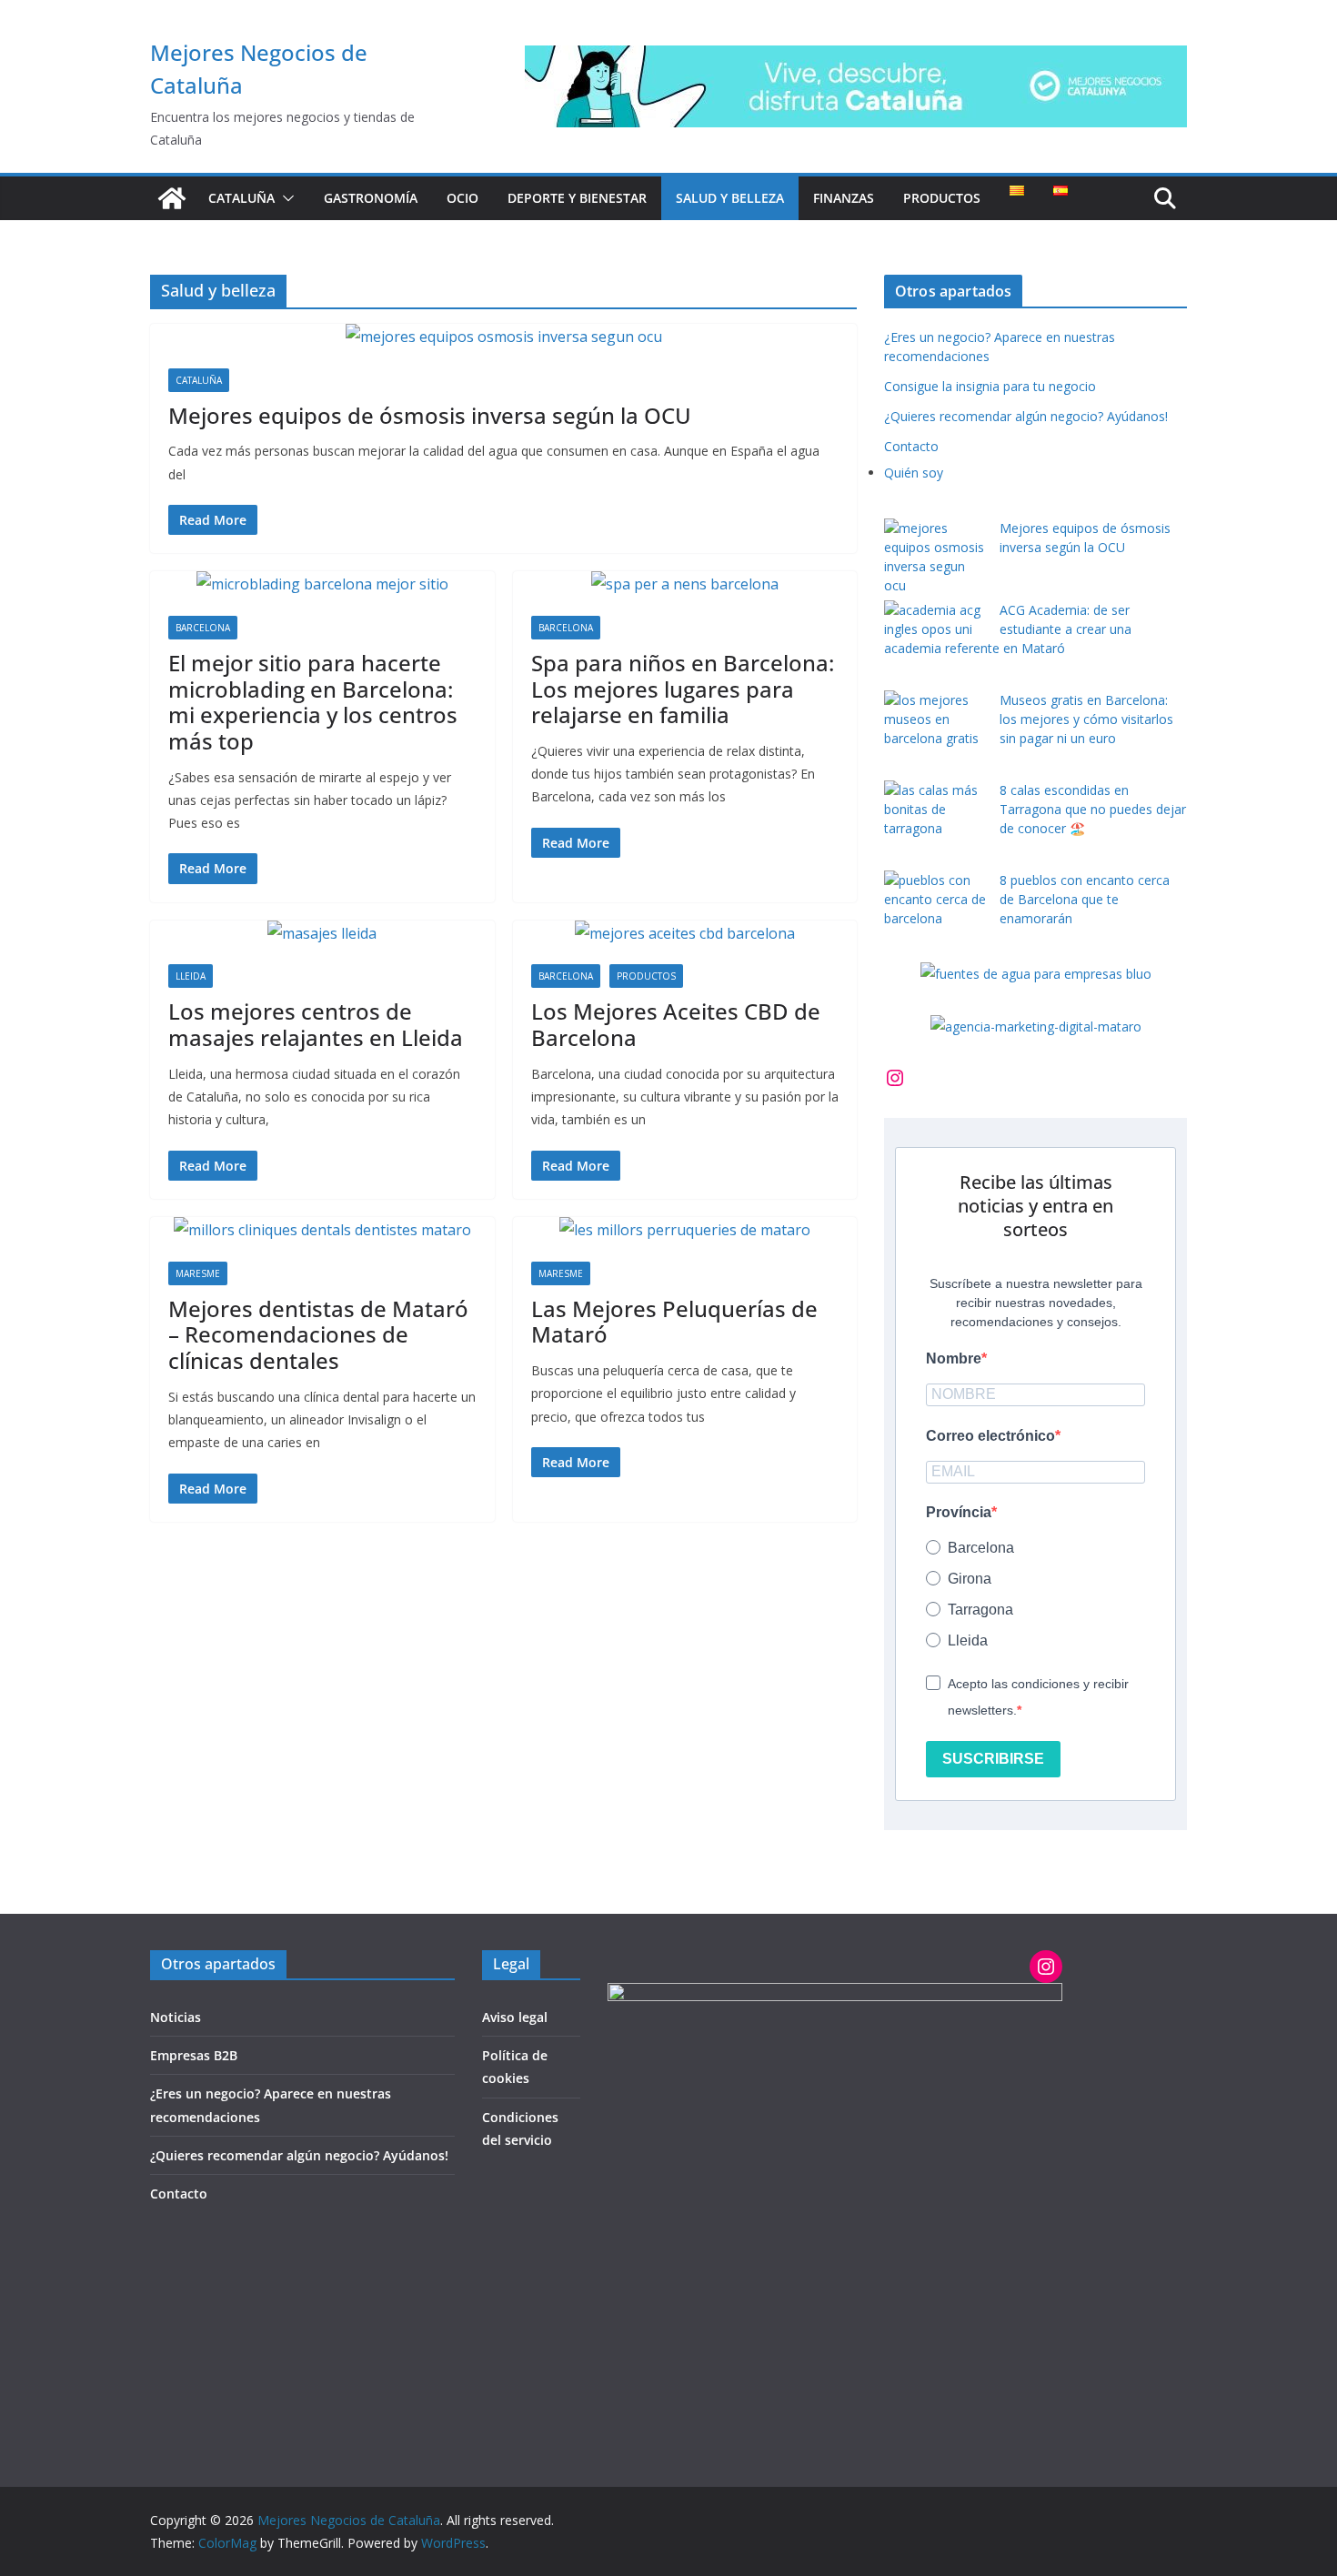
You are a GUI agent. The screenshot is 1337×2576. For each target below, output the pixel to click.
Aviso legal (515, 2017)
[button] (285, 198)
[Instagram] (895, 1078)
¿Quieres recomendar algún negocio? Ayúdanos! (1026, 416)
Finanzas (844, 198)
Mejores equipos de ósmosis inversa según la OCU (430, 415)
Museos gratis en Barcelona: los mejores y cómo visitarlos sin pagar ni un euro (1086, 719)
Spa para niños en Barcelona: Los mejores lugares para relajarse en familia (683, 689)
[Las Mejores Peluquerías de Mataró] (685, 1230)
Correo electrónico (990, 1436)
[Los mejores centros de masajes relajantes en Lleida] (322, 934)
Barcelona (203, 628)
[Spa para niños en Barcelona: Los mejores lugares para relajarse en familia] (685, 584)
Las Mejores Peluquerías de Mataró (674, 1322)
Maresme (198, 1273)
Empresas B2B (194, 2055)
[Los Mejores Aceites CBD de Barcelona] (685, 934)
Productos (942, 198)
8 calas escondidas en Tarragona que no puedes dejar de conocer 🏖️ (1093, 809)
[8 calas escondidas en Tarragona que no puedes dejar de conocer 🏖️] (935, 809)
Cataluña (241, 198)
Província (959, 1512)
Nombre (954, 1358)
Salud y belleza (730, 198)
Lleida (191, 976)
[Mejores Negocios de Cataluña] (172, 198)
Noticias (176, 2017)
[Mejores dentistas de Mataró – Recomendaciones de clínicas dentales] (322, 1230)
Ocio (462, 198)
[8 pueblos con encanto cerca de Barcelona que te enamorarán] (935, 899)
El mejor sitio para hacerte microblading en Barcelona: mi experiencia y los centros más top (313, 702)
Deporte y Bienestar (577, 198)
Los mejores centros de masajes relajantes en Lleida (316, 1024)
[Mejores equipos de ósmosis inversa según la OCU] (503, 337)
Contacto (911, 446)
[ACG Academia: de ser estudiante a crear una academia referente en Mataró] (935, 619)
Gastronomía (371, 198)
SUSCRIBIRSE (993, 1759)
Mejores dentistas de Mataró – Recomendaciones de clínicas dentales (318, 1335)
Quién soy (914, 473)
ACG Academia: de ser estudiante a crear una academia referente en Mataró (1008, 629)
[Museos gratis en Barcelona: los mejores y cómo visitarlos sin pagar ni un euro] (935, 719)
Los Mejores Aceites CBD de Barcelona (676, 1024)
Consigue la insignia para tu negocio (990, 386)
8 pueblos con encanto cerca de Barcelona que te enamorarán (1085, 899)
